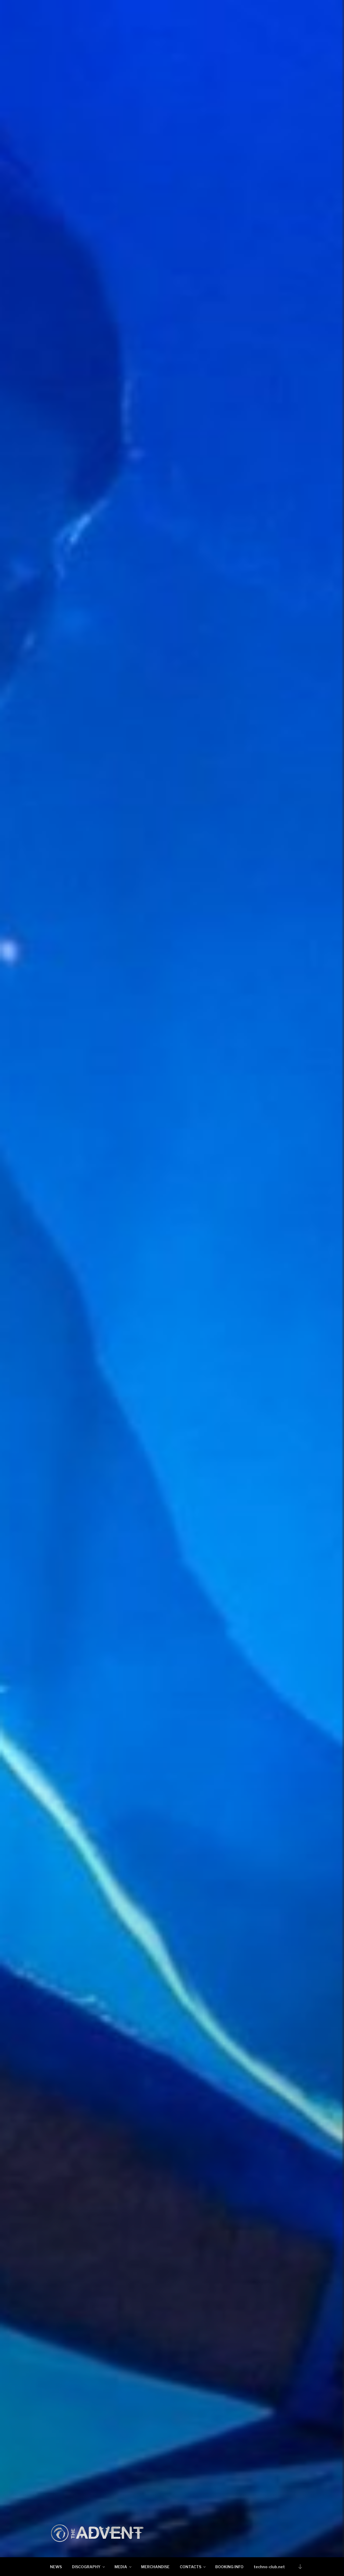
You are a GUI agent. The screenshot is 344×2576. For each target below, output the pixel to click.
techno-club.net (269, 2567)
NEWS (56, 2567)
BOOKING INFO (229, 2567)
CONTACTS (191, 2567)
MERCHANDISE (155, 2567)
